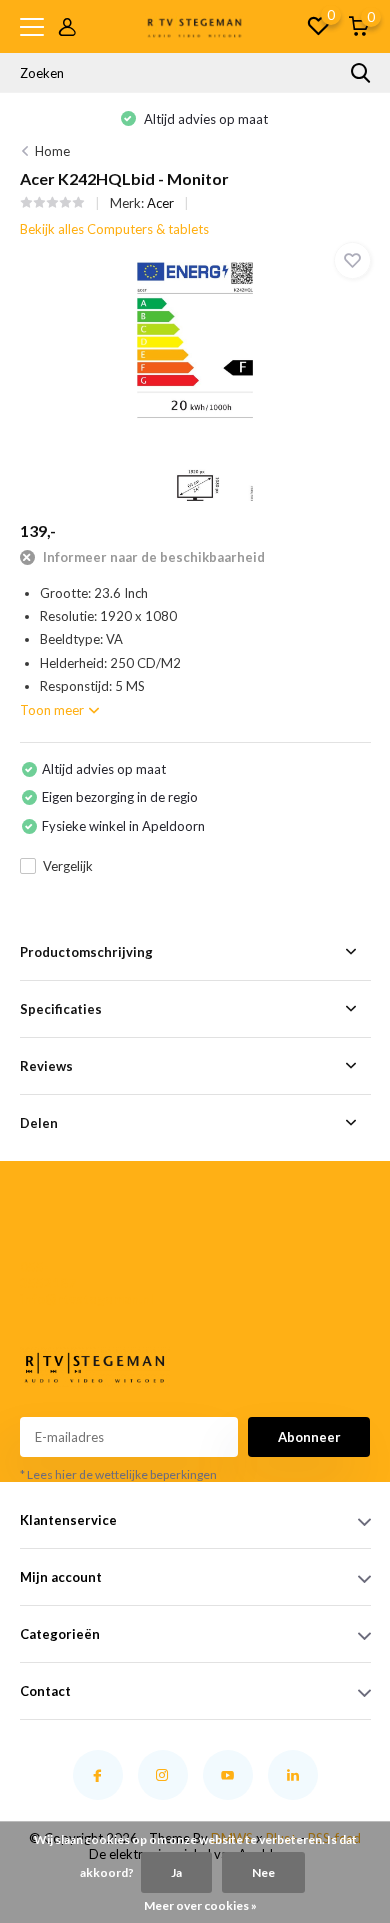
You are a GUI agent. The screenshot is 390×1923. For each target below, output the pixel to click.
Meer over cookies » (200, 1905)
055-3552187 (48, 1275)
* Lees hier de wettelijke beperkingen (118, 1474)
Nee (263, 1872)
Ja (176, 1872)
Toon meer (53, 710)
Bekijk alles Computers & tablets (114, 229)
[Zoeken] (361, 73)
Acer (160, 203)
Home (52, 151)
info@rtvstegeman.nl (53, 1299)
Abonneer (309, 1437)
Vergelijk (68, 866)
